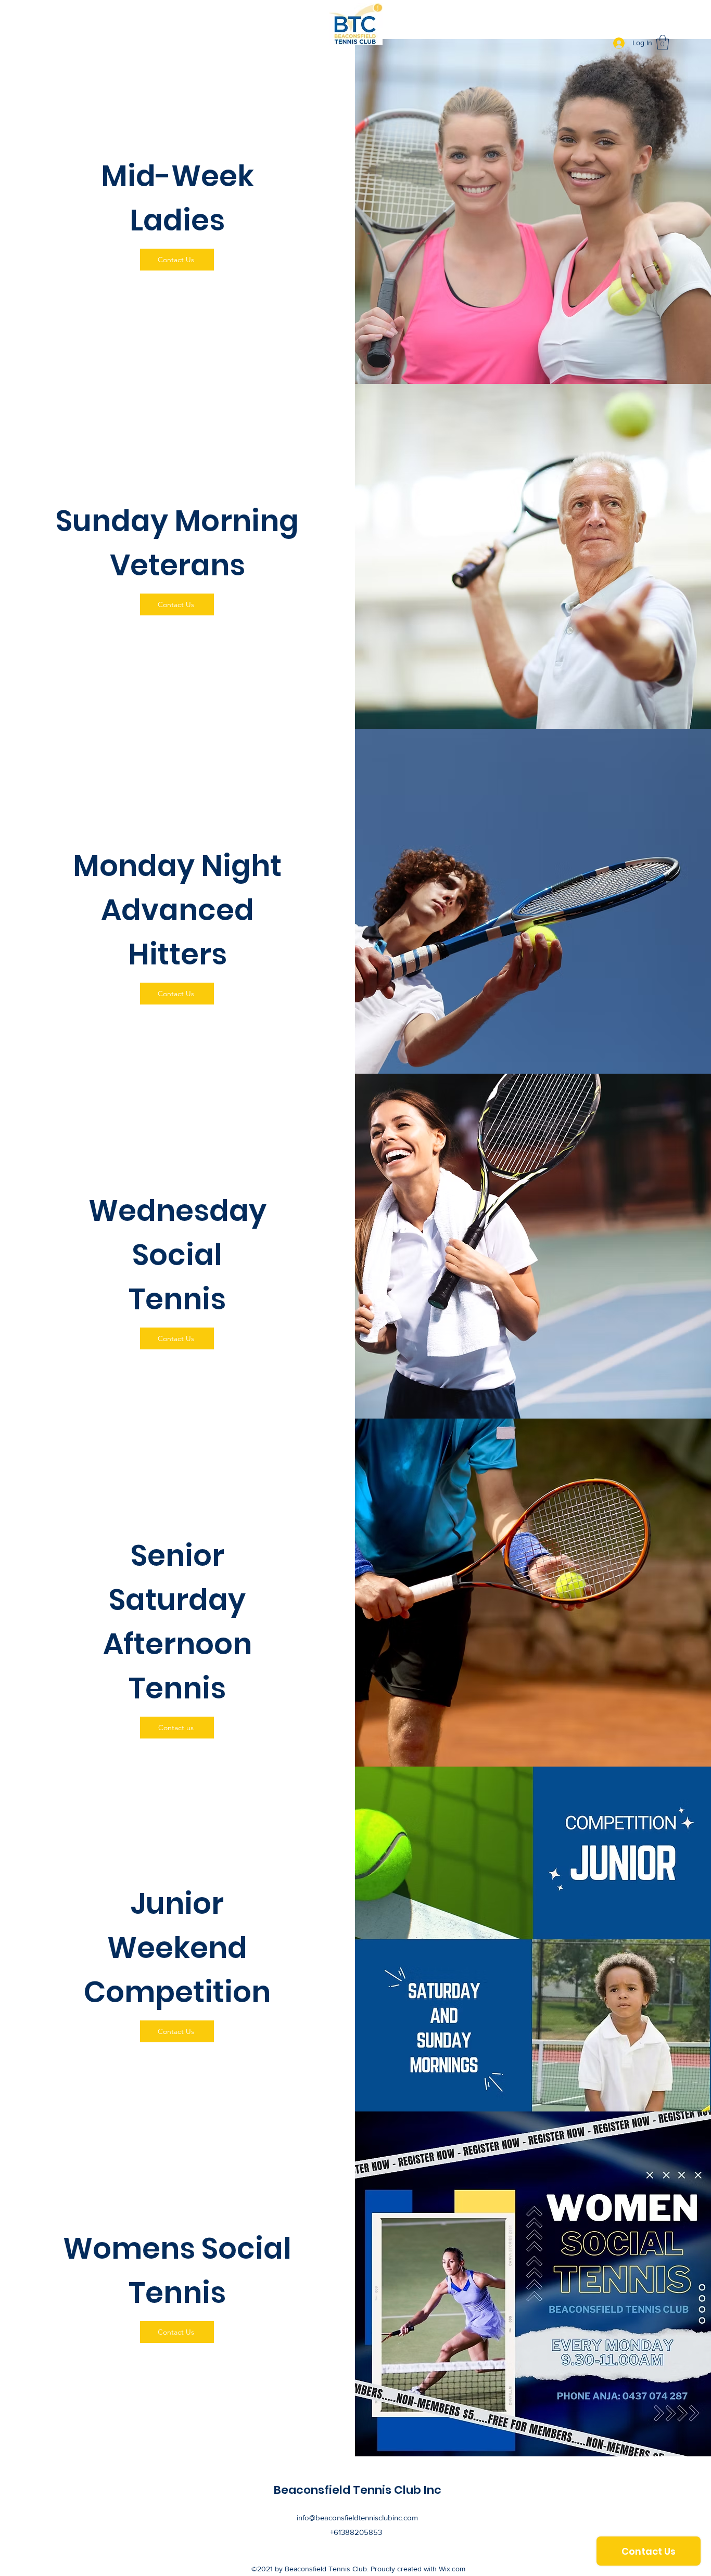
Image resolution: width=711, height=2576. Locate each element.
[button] (663, 42)
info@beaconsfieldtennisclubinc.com (357, 2517)
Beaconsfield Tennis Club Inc (358, 2490)
